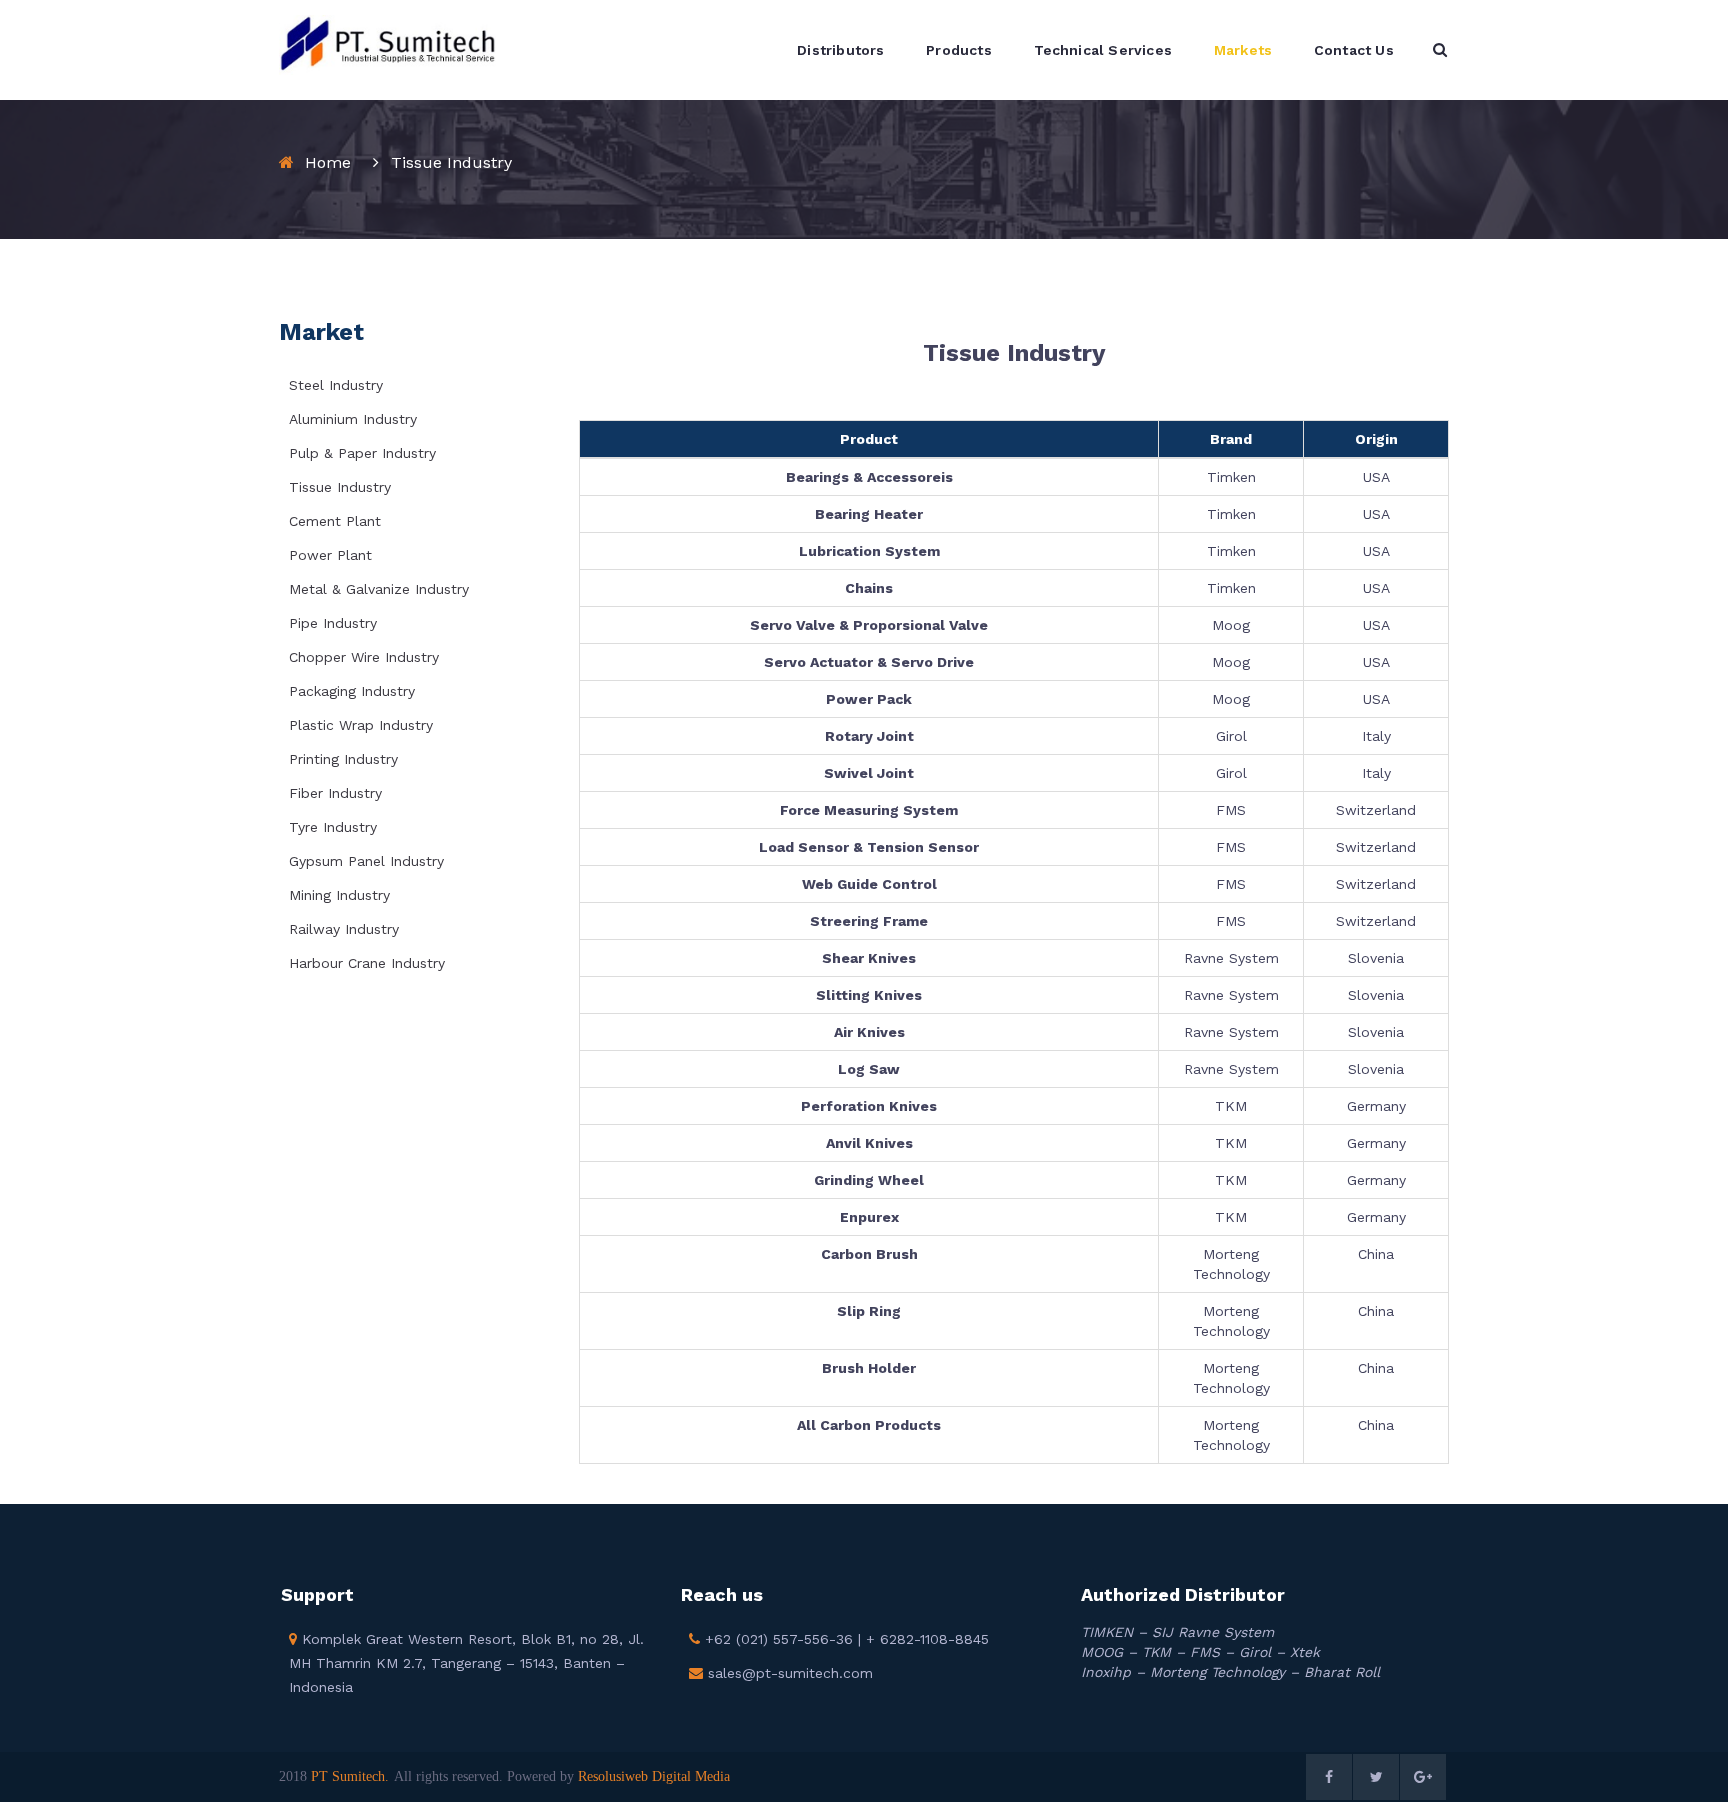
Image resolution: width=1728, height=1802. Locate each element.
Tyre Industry (333, 827)
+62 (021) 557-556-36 (776, 1639)
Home (328, 162)
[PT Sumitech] (387, 44)
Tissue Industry (340, 487)
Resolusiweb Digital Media (654, 1776)
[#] (1329, 1777)
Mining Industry (339, 895)
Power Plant (330, 555)
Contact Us (1354, 50)
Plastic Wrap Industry (361, 725)
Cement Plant (335, 521)
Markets (1243, 50)
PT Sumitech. (350, 1776)
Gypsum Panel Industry (366, 861)
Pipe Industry (333, 623)
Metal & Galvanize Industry (379, 589)
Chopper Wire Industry (364, 657)
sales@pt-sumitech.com (788, 1673)
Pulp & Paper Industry (362, 453)
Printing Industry (343, 759)
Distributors (840, 50)
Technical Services (1103, 50)
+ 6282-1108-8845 (927, 1639)
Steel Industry (336, 385)
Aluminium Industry (353, 419)
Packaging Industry (352, 691)
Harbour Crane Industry (367, 963)
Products (959, 50)
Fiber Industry (335, 793)
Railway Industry (344, 929)
